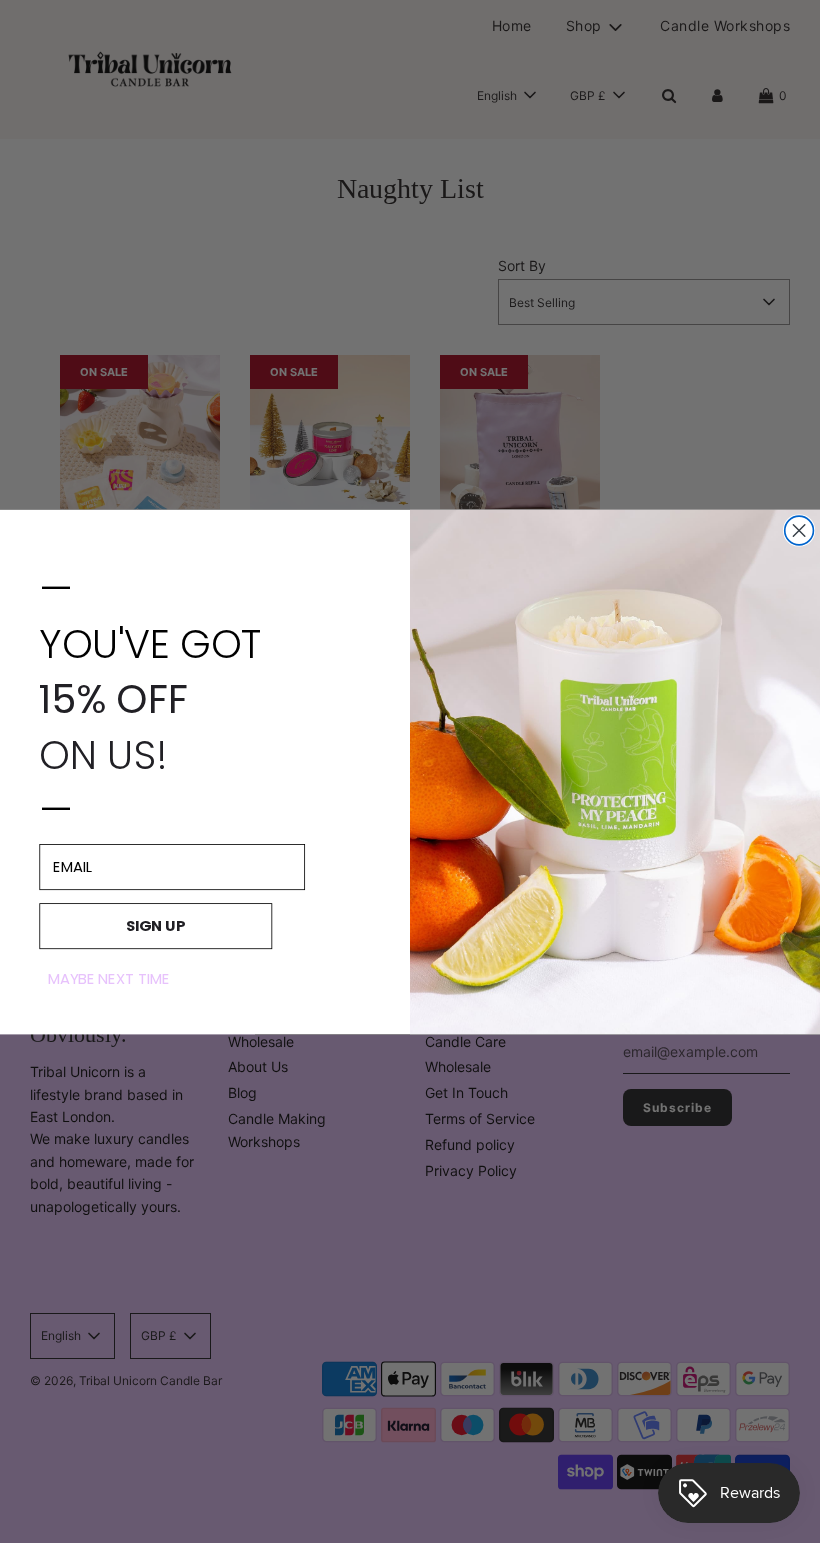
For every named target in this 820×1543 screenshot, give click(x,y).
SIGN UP (156, 925)
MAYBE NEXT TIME (109, 978)
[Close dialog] (799, 530)
